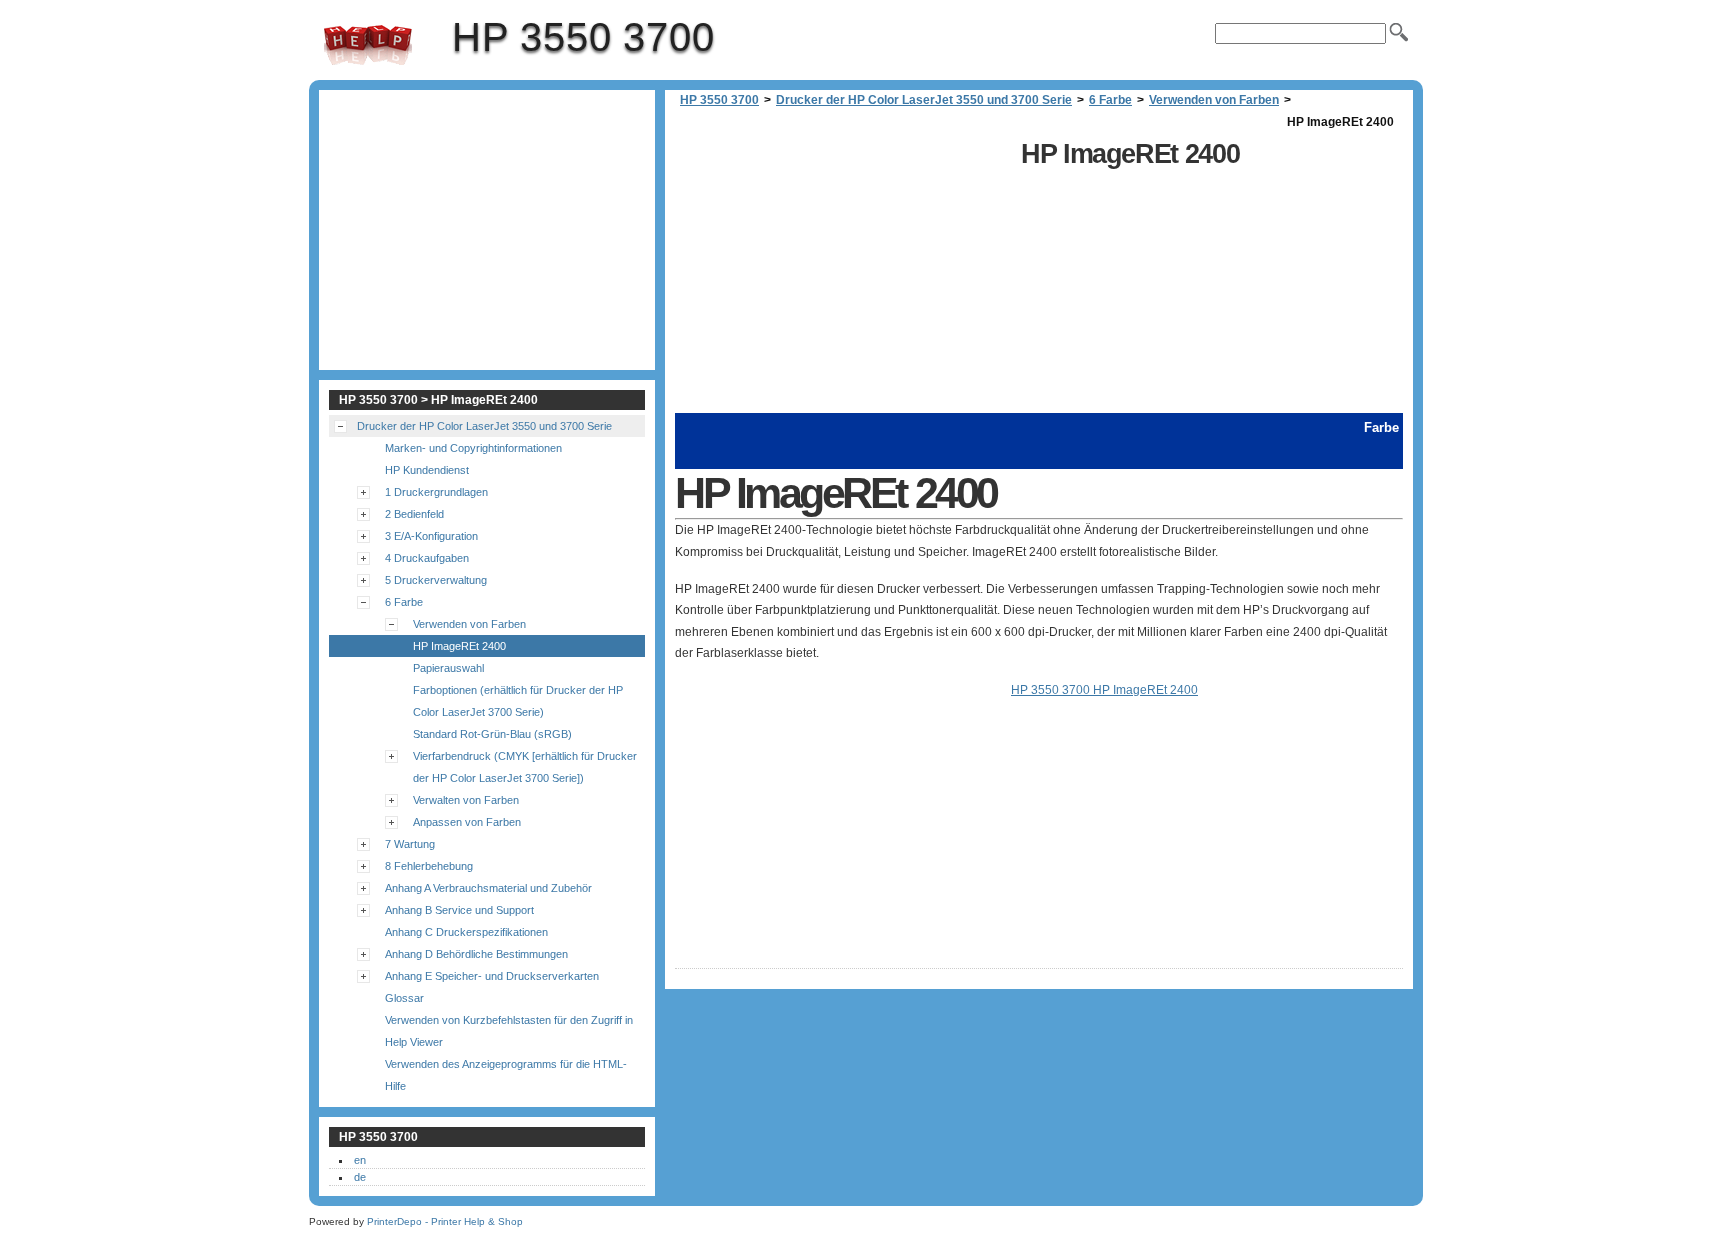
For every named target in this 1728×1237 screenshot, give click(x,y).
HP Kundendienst (427, 470)
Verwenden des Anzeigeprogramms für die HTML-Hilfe (506, 1075)
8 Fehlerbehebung (429, 866)
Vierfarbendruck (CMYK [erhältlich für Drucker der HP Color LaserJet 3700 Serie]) (525, 767)
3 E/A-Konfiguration (431, 536)
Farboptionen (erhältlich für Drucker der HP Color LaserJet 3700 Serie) (518, 701)
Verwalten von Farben (466, 800)
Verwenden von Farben (1214, 100)
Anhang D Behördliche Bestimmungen (476, 954)
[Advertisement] (843, 273)
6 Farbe (1110, 100)
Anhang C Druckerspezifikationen (466, 932)
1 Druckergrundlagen (436, 492)
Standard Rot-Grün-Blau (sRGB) (492, 734)
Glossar (404, 998)
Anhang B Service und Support (459, 910)
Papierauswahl (448, 668)
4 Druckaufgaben (427, 558)
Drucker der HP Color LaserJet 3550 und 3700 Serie (924, 100)
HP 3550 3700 (368, 45)
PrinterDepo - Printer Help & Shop (445, 1221)
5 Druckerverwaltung (436, 580)
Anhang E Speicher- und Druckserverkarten (492, 976)
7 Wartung (410, 844)
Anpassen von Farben (467, 822)
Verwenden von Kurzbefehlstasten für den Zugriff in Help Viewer (509, 1031)
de (360, 1177)
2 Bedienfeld (414, 514)
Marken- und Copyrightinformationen (473, 448)
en (360, 1160)
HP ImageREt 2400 (459, 646)
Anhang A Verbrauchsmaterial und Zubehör (488, 888)
